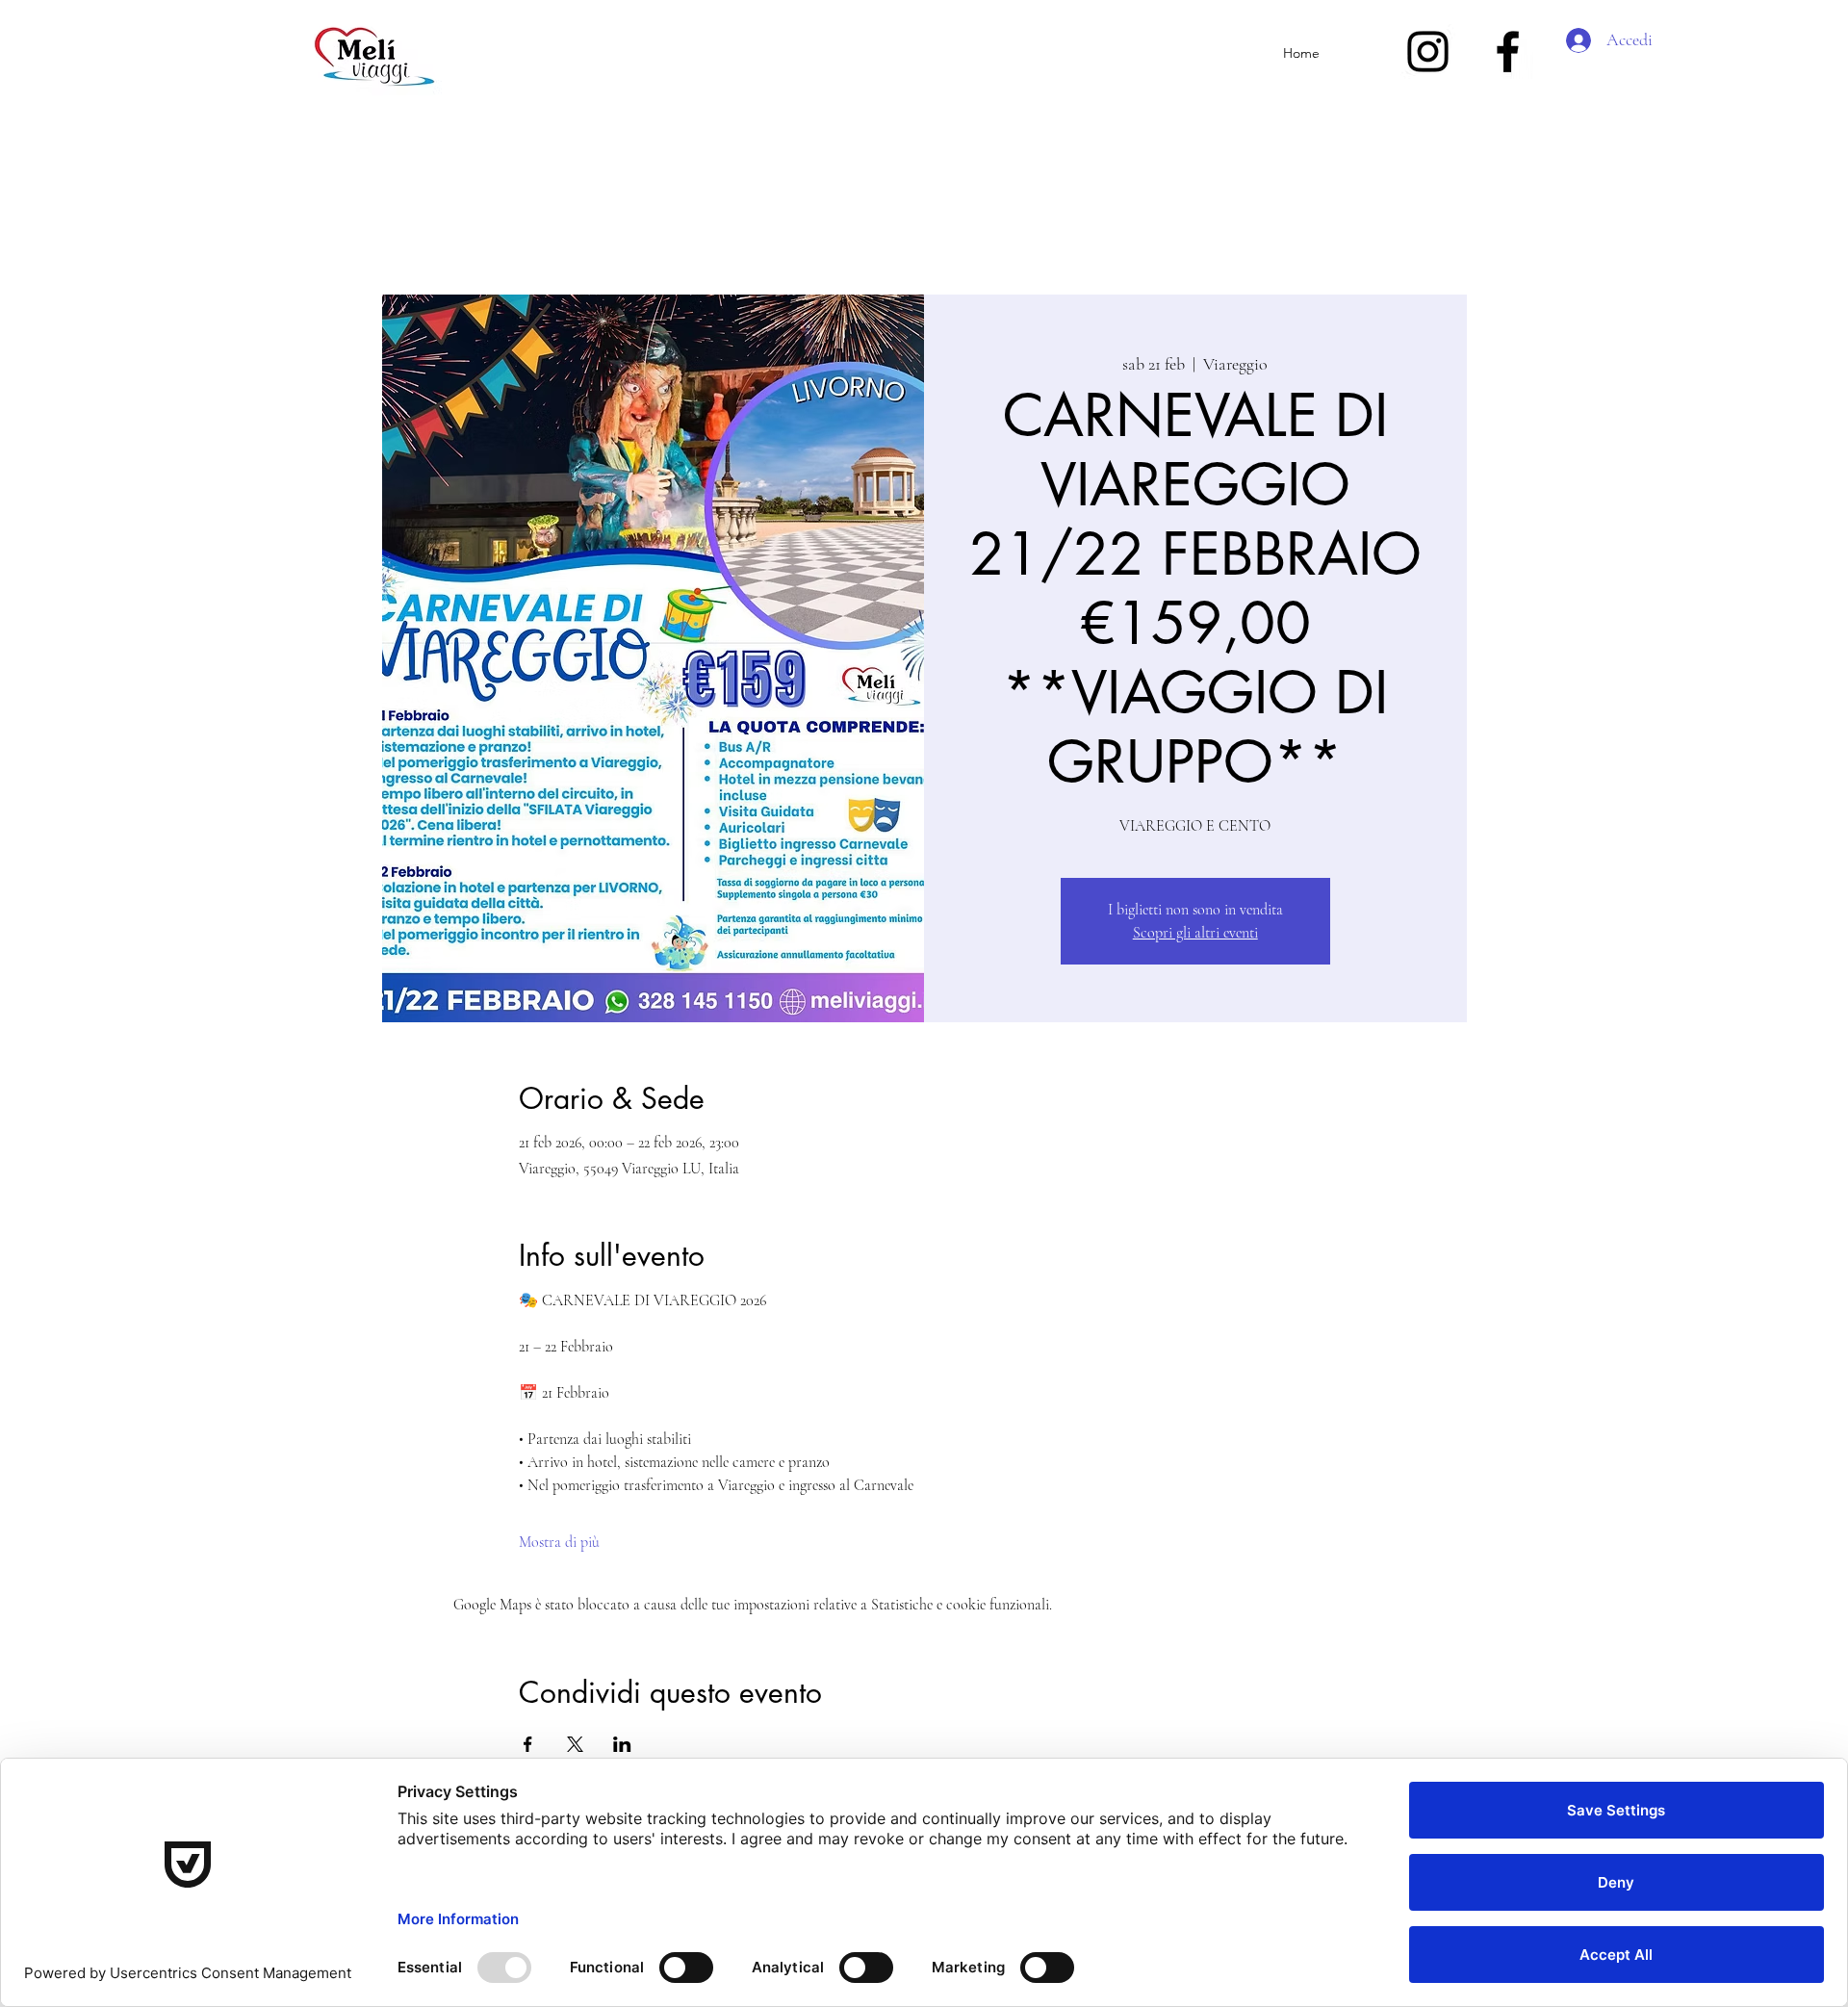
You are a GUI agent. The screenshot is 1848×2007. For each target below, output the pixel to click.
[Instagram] (1428, 51)
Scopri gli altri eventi (1195, 933)
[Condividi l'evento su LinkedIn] (622, 1744)
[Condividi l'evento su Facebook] (528, 1744)
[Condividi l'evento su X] (575, 1744)
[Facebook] (1508, 51)
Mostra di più (559, 1542)
